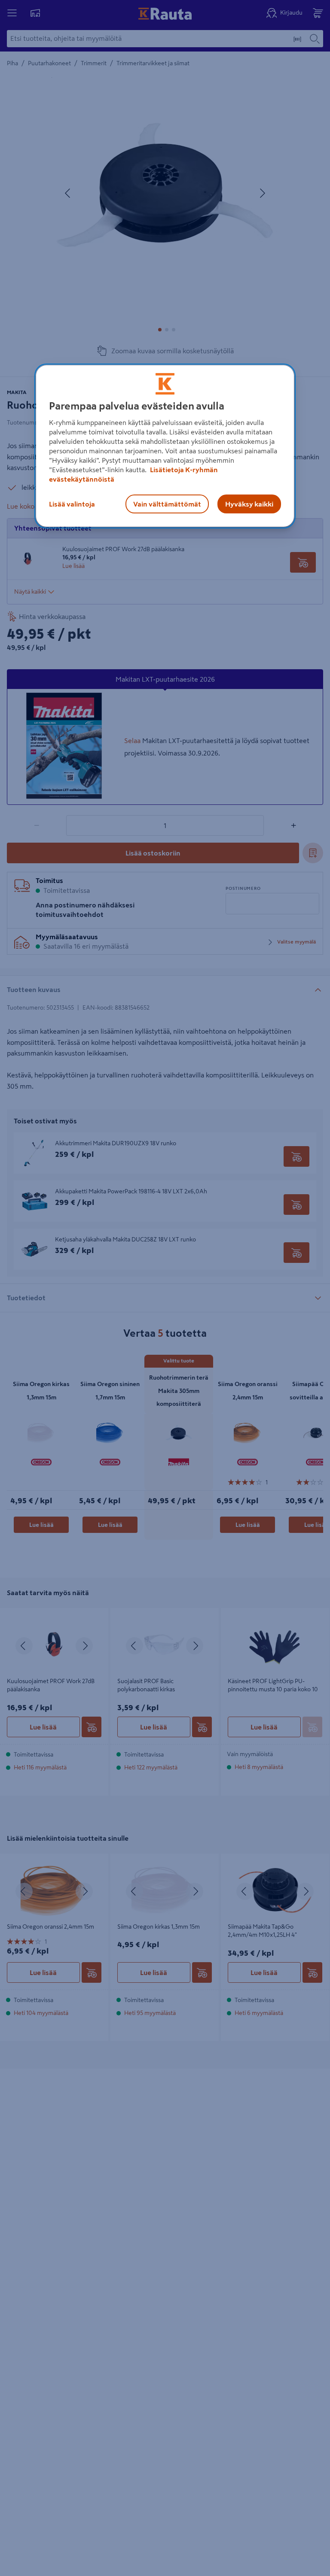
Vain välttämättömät (167, 504)
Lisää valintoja (72, 504)
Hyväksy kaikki (249, 504)
